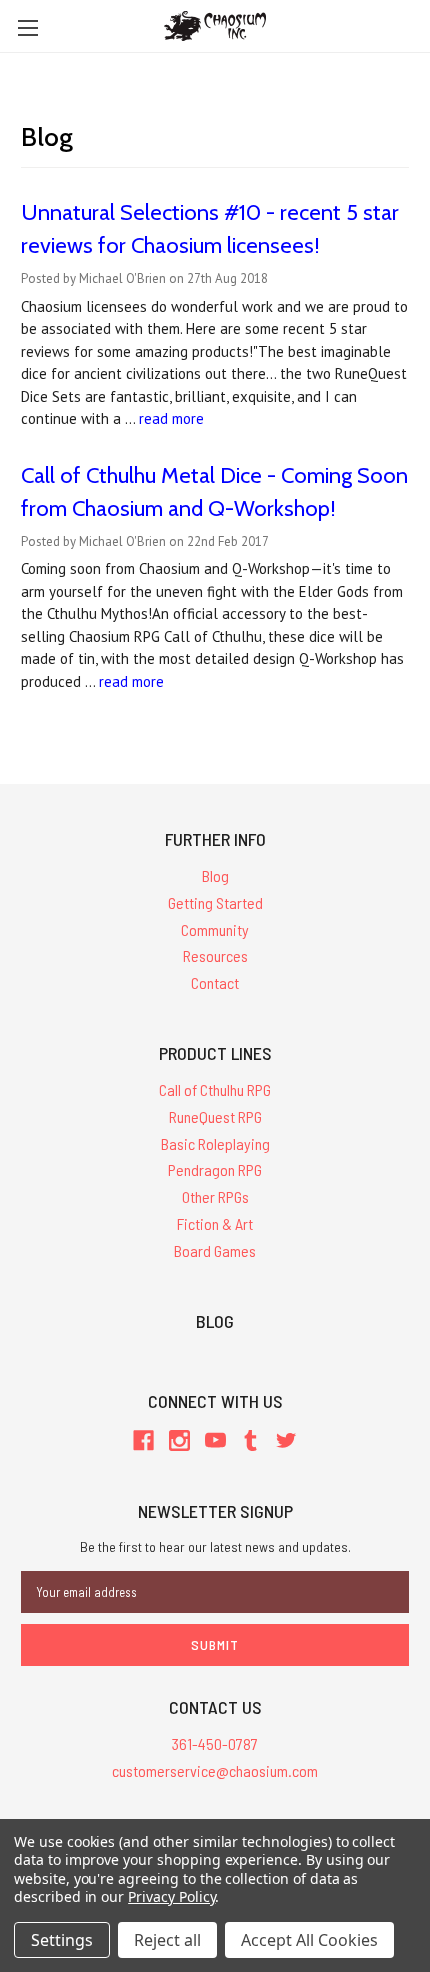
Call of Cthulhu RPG (215, 1089)
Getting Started (215, 902)
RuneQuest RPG (215, 1116)
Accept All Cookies (309, 1940)
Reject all (167, 1940)
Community (215, 929)
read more (171, 418)
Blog (215, 875)
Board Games (215, 1250)
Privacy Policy (171, 1896)
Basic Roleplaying (215, 1143)
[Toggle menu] (27, 27)
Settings (62, 1940)
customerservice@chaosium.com (215, 1770)
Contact (215, 982)
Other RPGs (215, 1196)
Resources (215, 955)
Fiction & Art (215, 1223)
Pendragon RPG (215, 1169)
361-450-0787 (215, 1743)
